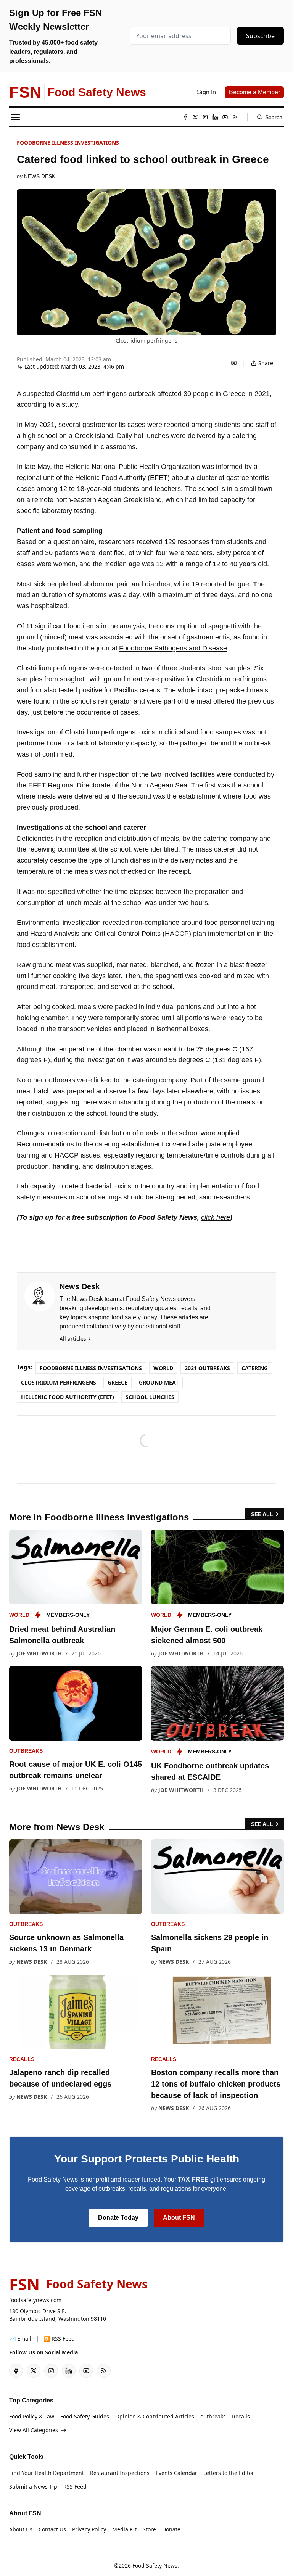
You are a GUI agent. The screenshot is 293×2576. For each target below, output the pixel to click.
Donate (171, 2529)
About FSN (179, 2218)
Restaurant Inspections (120, 2473)
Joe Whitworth (39, 1653)
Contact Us (52, 2529)
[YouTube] (225, 117)
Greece (118, 1382)
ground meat (159, 1382)
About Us (21, 2529)
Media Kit (124, 2529)
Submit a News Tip (33, 2487)
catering (255, 1368)
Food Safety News (155, 2566)
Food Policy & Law (32, 2416)
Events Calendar (176, 2473)
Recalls (22, 2059)
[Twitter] (195, 117)
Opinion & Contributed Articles (155, 2416)
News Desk (40, 176)
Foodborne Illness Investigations (68, 142)
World (163, 1368)
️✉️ (20, 2339)
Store (149, 2529)
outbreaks (26, 1751)
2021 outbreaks (207, 1368)
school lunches (150, 1397)
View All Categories (34, 2430)
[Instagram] (205, 117)
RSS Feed (75, 2487)
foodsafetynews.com (35, 2300)
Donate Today (118, 2218)
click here (216, 1217)
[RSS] (235, 117)
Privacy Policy (89, 2529)
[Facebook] (185, 117)
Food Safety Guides (85, 2416)
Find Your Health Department (47, 2473)
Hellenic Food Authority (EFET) (68, 1397)
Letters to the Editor (229, 2473)
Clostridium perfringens (59, 1382)
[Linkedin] (215, 117)
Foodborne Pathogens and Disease (173, 648)
